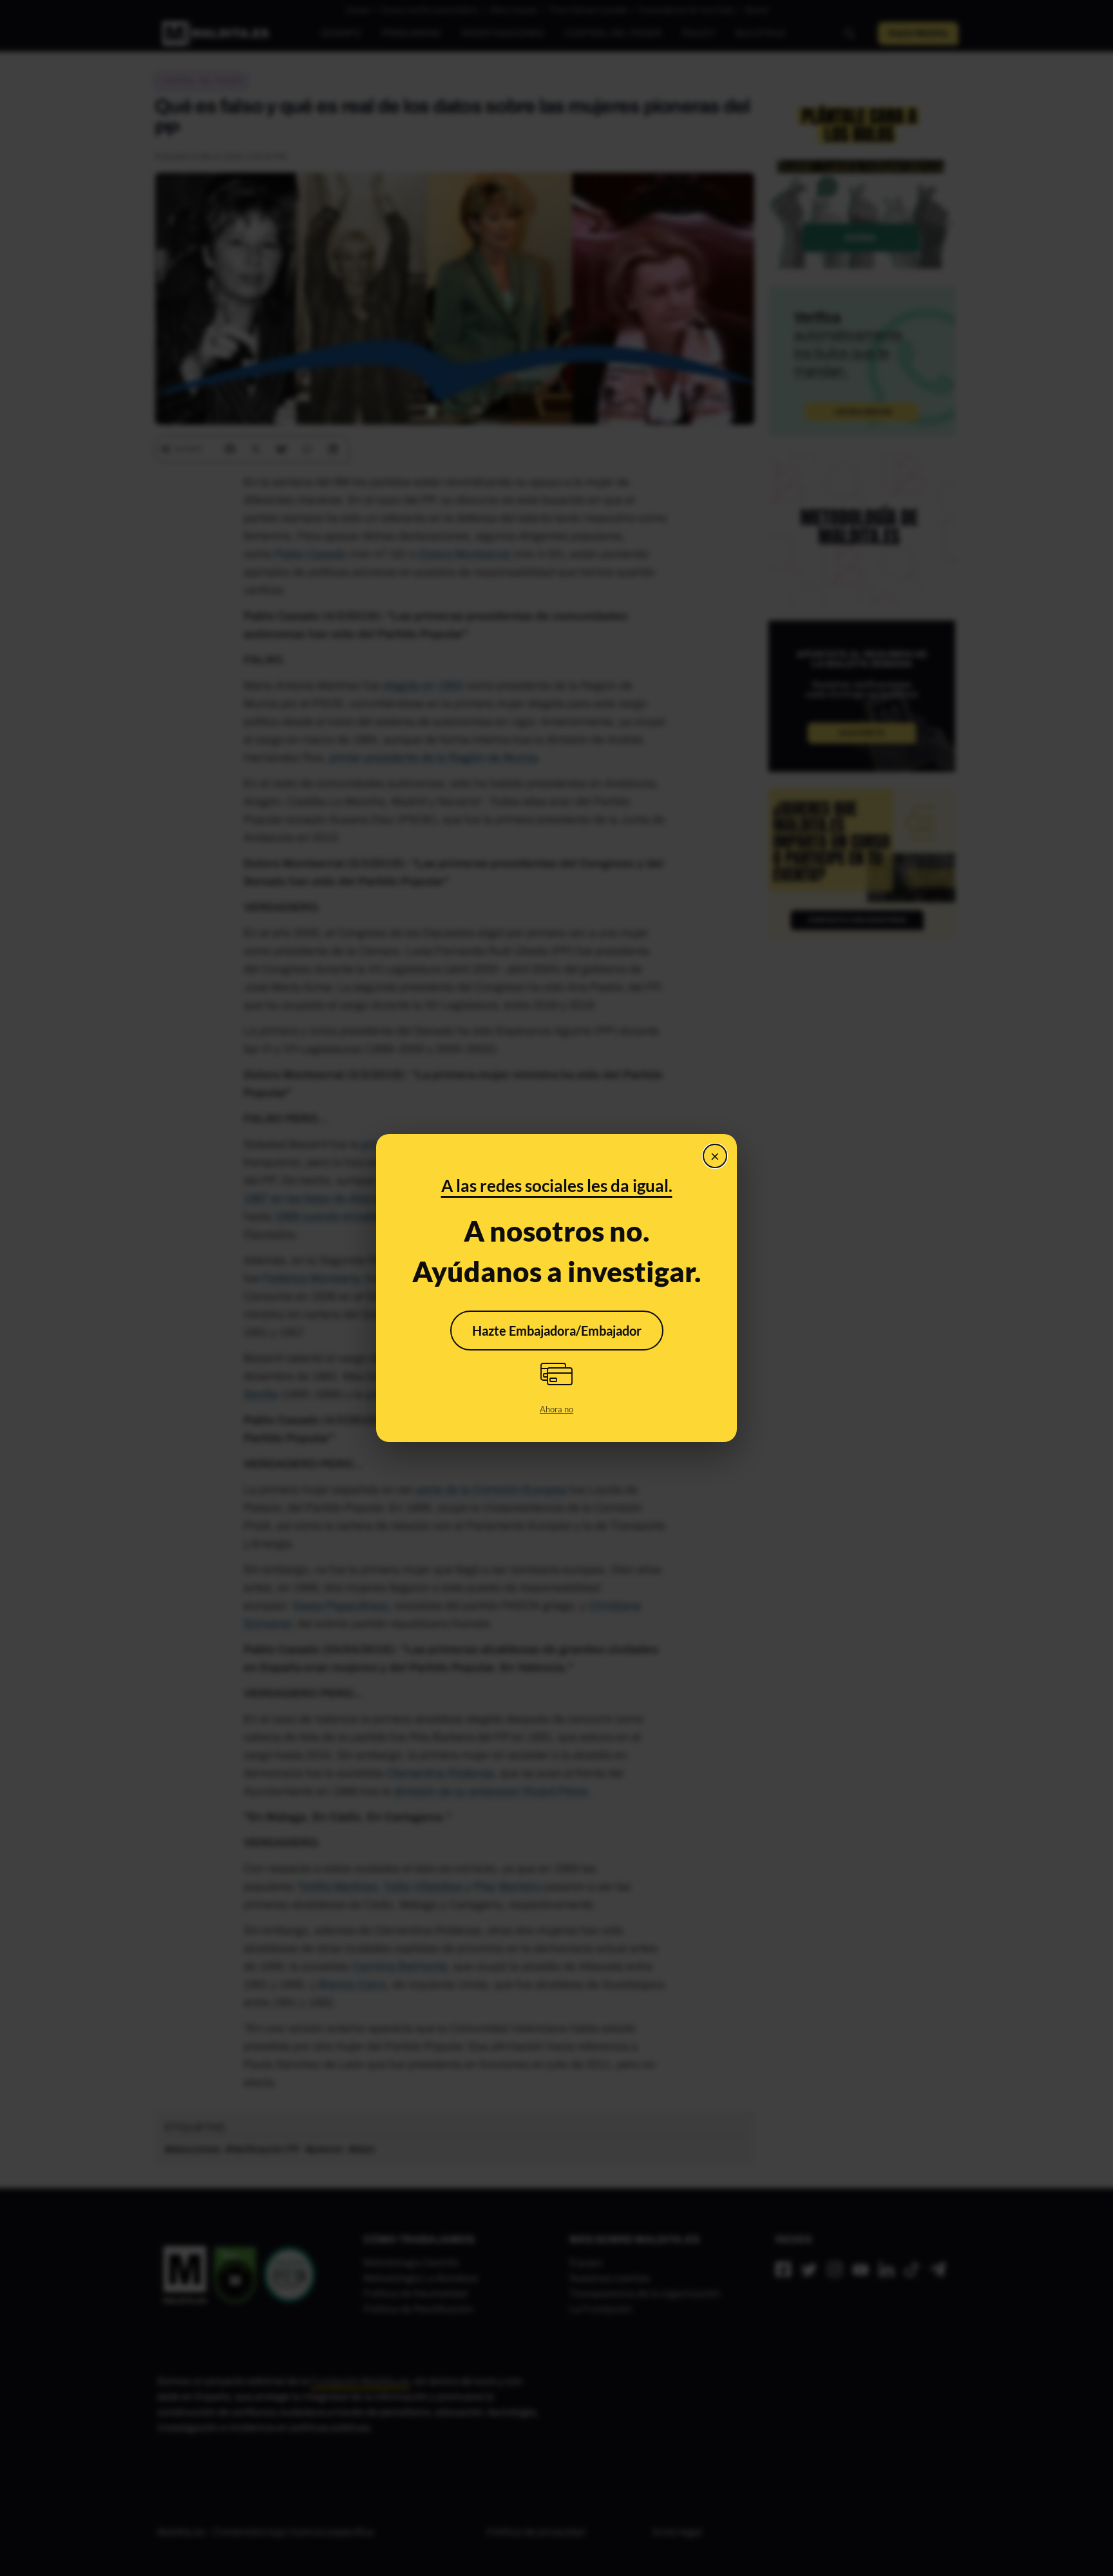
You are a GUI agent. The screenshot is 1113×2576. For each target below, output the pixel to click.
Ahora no (556, 1409)
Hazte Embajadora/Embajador (557, 1331)
